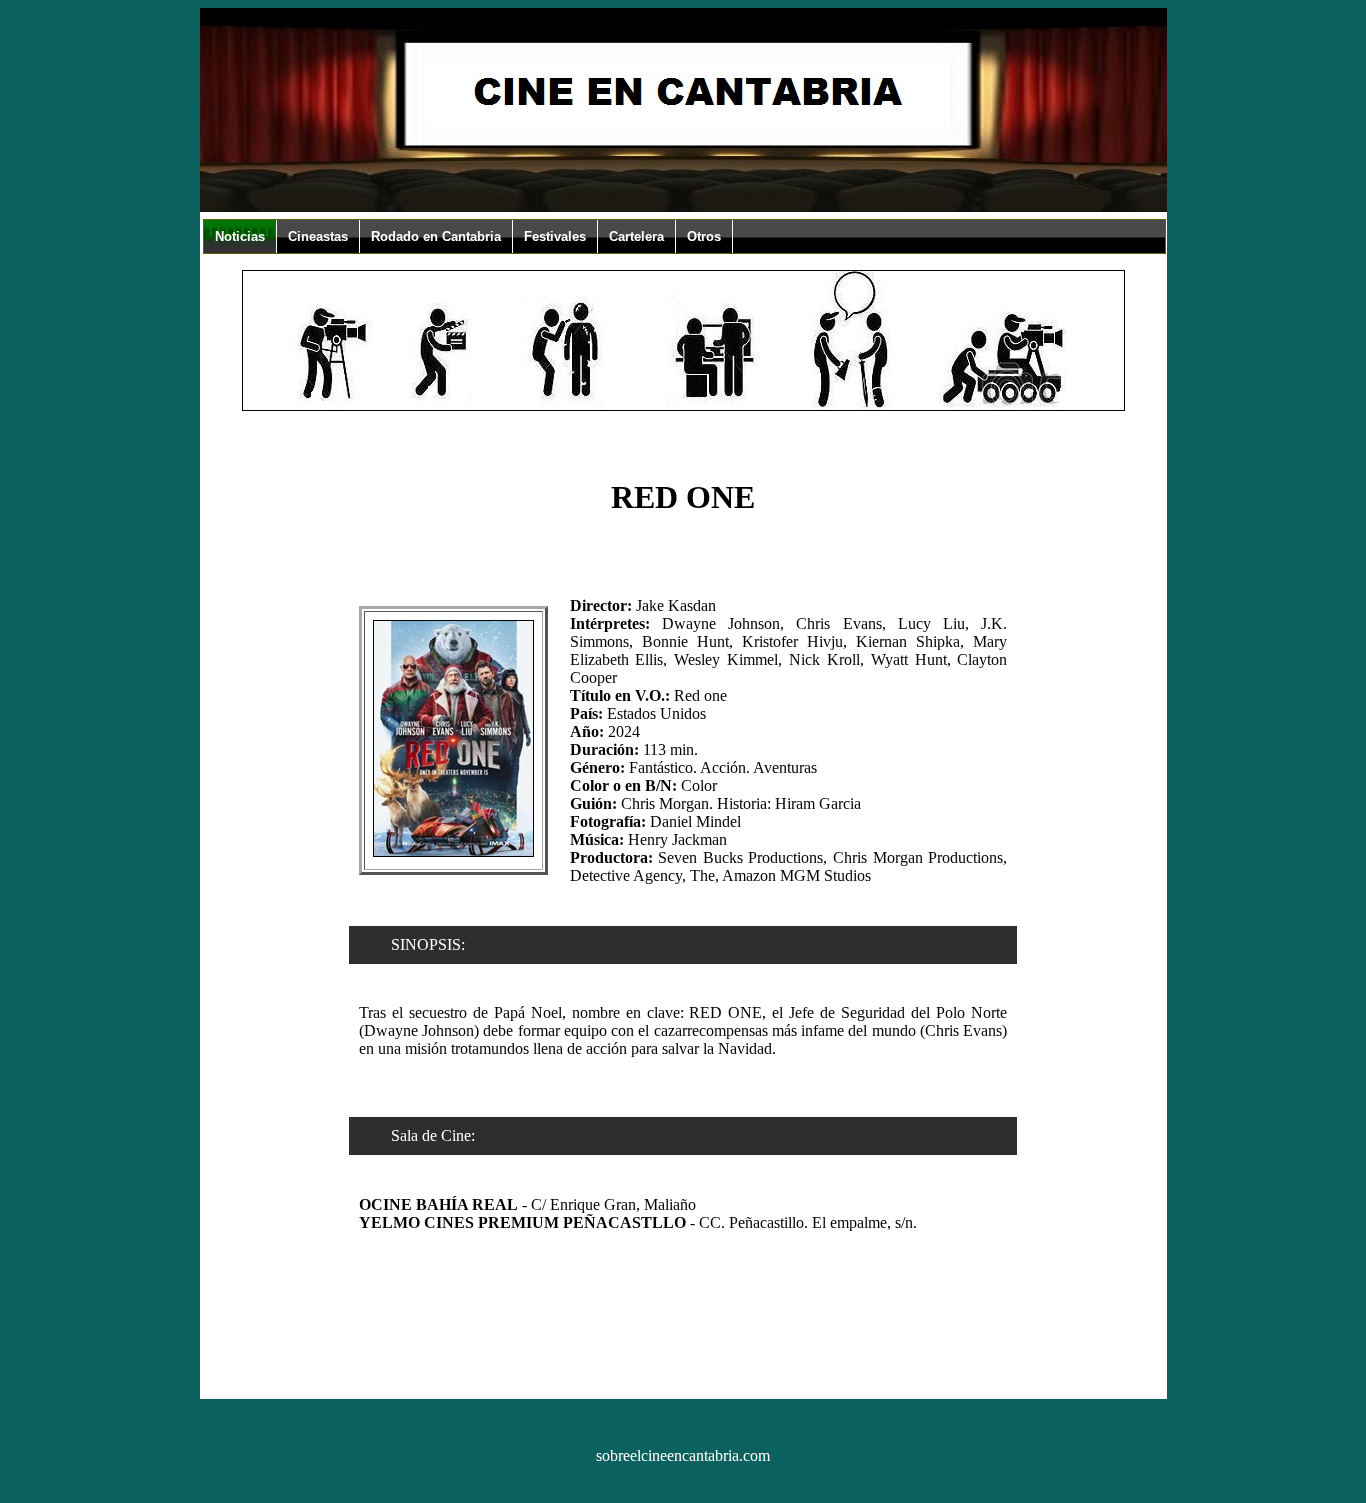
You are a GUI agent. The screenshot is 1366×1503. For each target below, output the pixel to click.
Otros (704, 236)
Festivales (555, 236)
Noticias (240, 236)
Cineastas (318, 236)
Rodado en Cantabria (436, 236)
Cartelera (636, 236)
